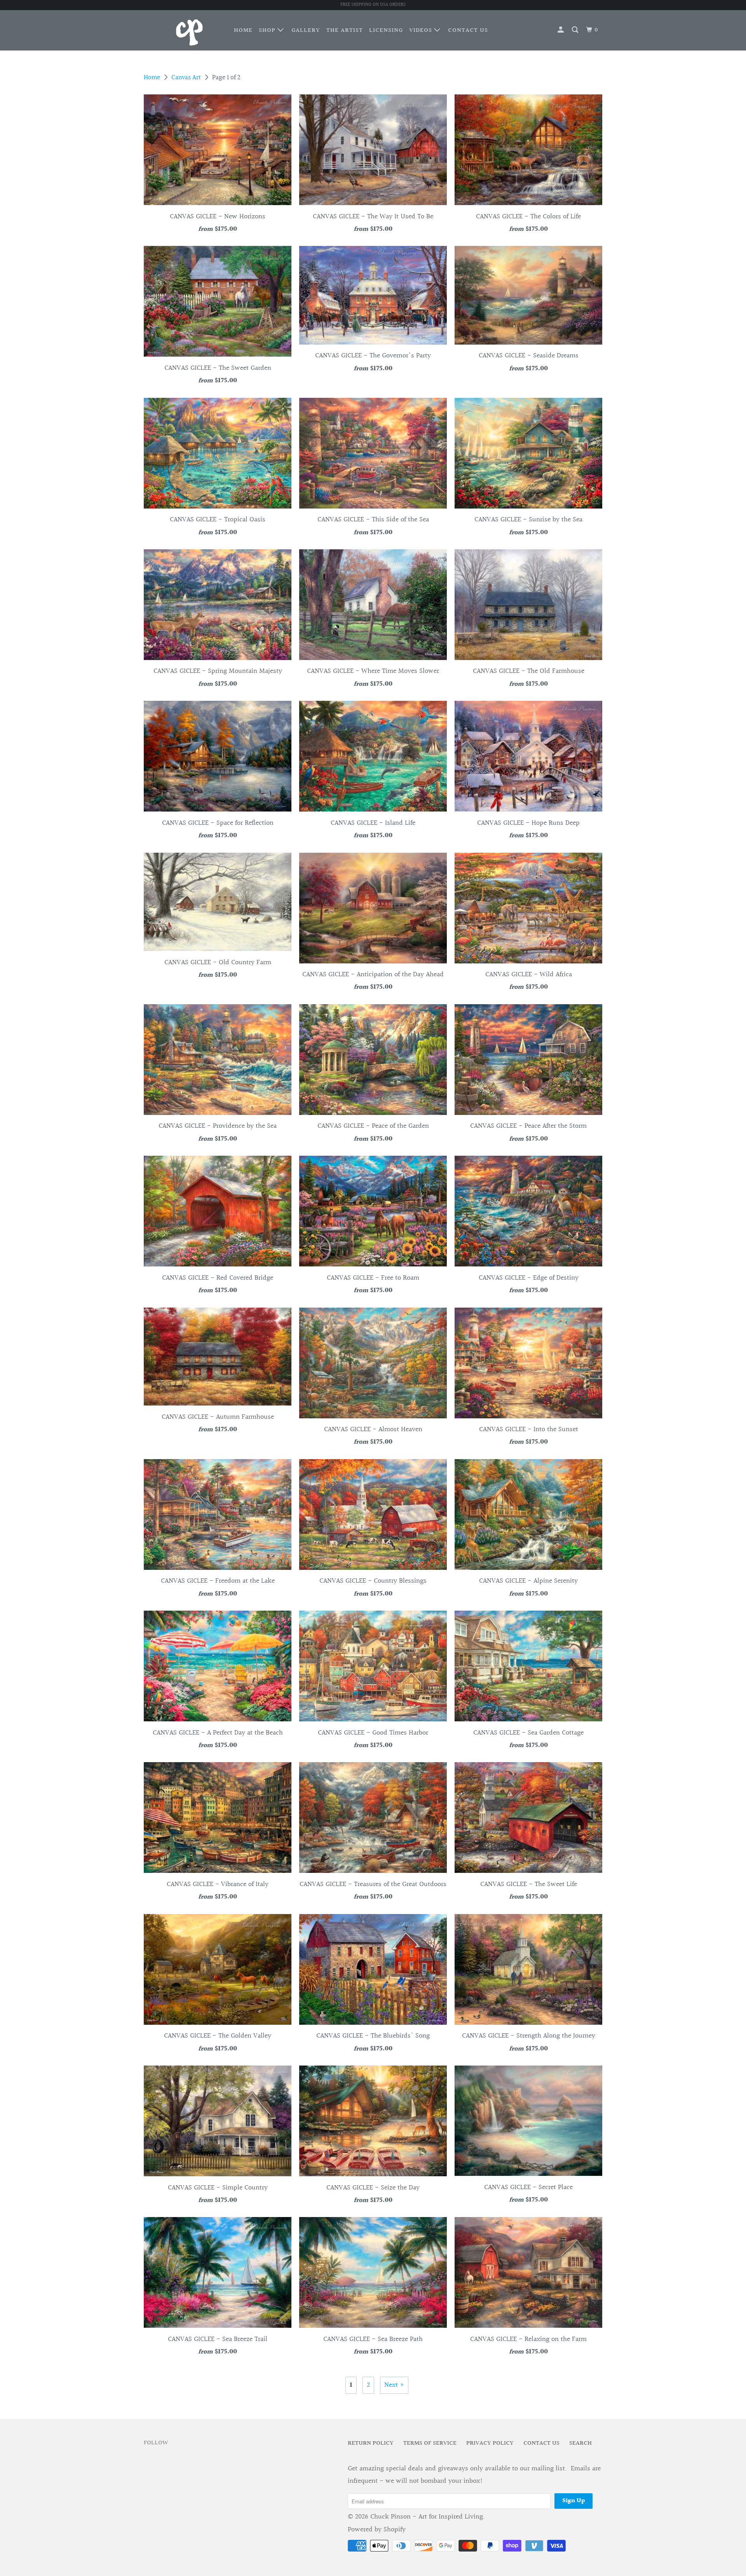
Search (580, 2443)
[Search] (576, 30)
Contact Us (468, 30)
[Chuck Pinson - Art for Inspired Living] (184, 30)
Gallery (306, 30)
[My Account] (561, 30)
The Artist (345, 30)
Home (243, 30)
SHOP (268, 30)
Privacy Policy (490, 2443)
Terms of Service (430, 2443)
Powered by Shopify (377, 2530)
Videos (422, 30)
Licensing (386, 30)
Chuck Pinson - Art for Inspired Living (427, 2517)
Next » (394, 2385)
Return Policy (371, 2443)
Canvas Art (186, 78)
